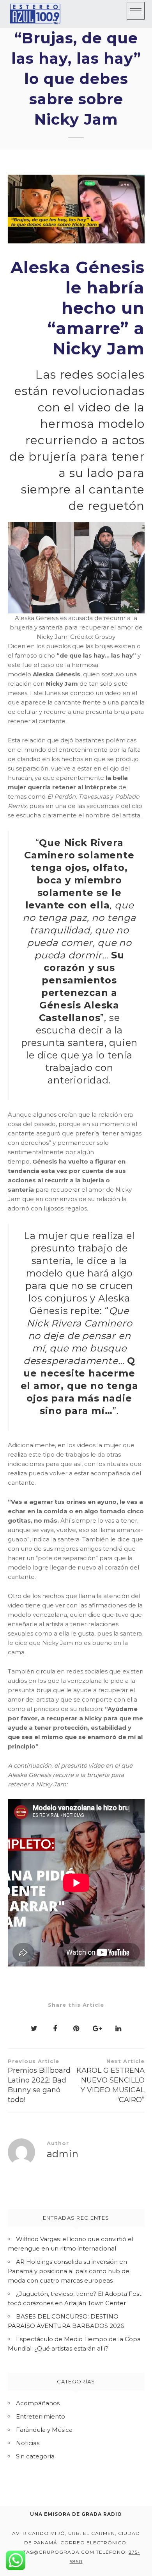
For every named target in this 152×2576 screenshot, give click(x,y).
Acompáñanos (38, 2403)
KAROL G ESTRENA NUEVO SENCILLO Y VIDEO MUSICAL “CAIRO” (110, 2081)
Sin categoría (35, 2456)
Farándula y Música (44, 2430)
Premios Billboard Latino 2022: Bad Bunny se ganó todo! (39, 2081)
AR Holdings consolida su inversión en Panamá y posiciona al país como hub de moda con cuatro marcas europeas (69, 2271)
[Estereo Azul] (35, 14)
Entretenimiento (41, 2416)
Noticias (28, 2443)
